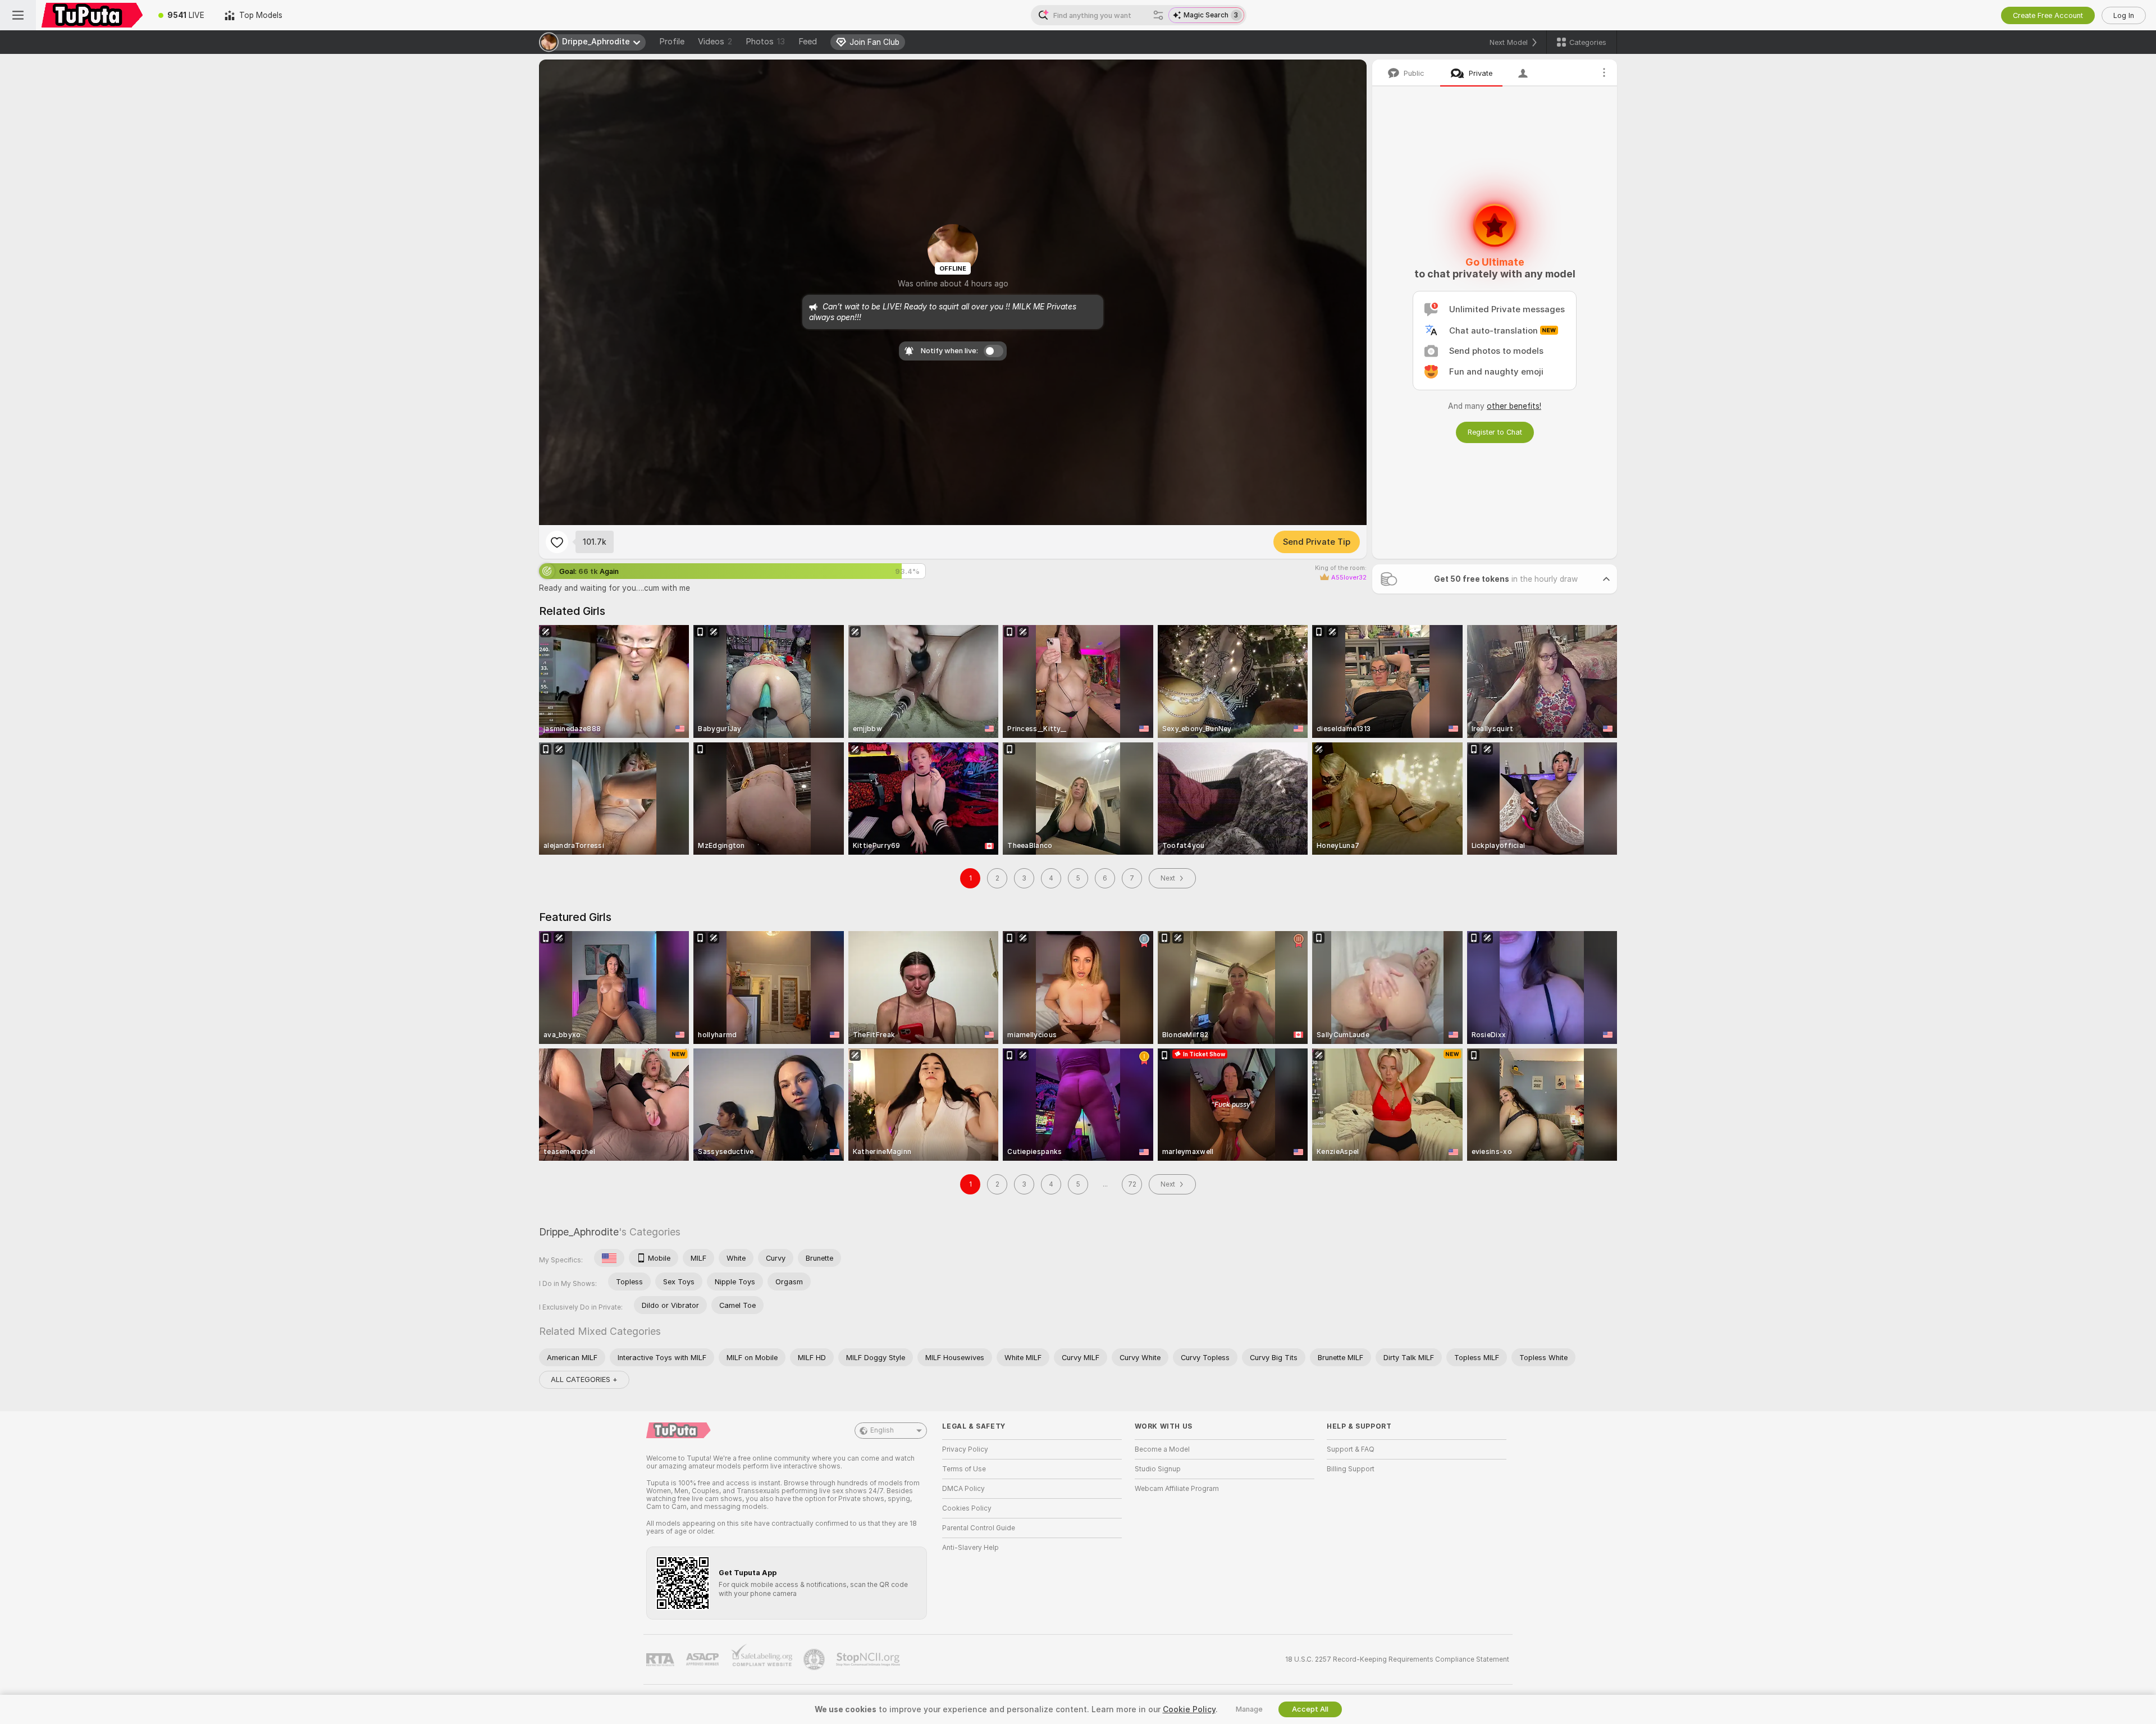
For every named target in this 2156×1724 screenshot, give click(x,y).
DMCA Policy (963, 1489)
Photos (765, 42)
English (882, 1430)
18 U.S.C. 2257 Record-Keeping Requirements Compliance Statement (1397, 1659)
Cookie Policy (1189, 1709)
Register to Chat (1495, 432)
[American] (609, 1258)
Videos (715, 42)
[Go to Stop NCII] (869, 1659)
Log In (2124, 15)
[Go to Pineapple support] (815, 1659)
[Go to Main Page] (92, 15)
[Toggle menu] (18, 15)
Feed (808, 42)
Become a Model (1162, 1449)
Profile (672, 42)
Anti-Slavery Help (970, 1548)
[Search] (1158, 15)
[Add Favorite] (557, 542)
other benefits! (1514, 406)
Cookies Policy (967, 1508)
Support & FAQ (1351, 1449)
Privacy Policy (965, 1449)
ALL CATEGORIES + (584, 1379)
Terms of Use (964, 1469)
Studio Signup (1158, 1469)
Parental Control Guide (979, 1528)
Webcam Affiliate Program (1177, 1489)
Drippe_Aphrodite (579, 1232)
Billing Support (1351, 1469)
